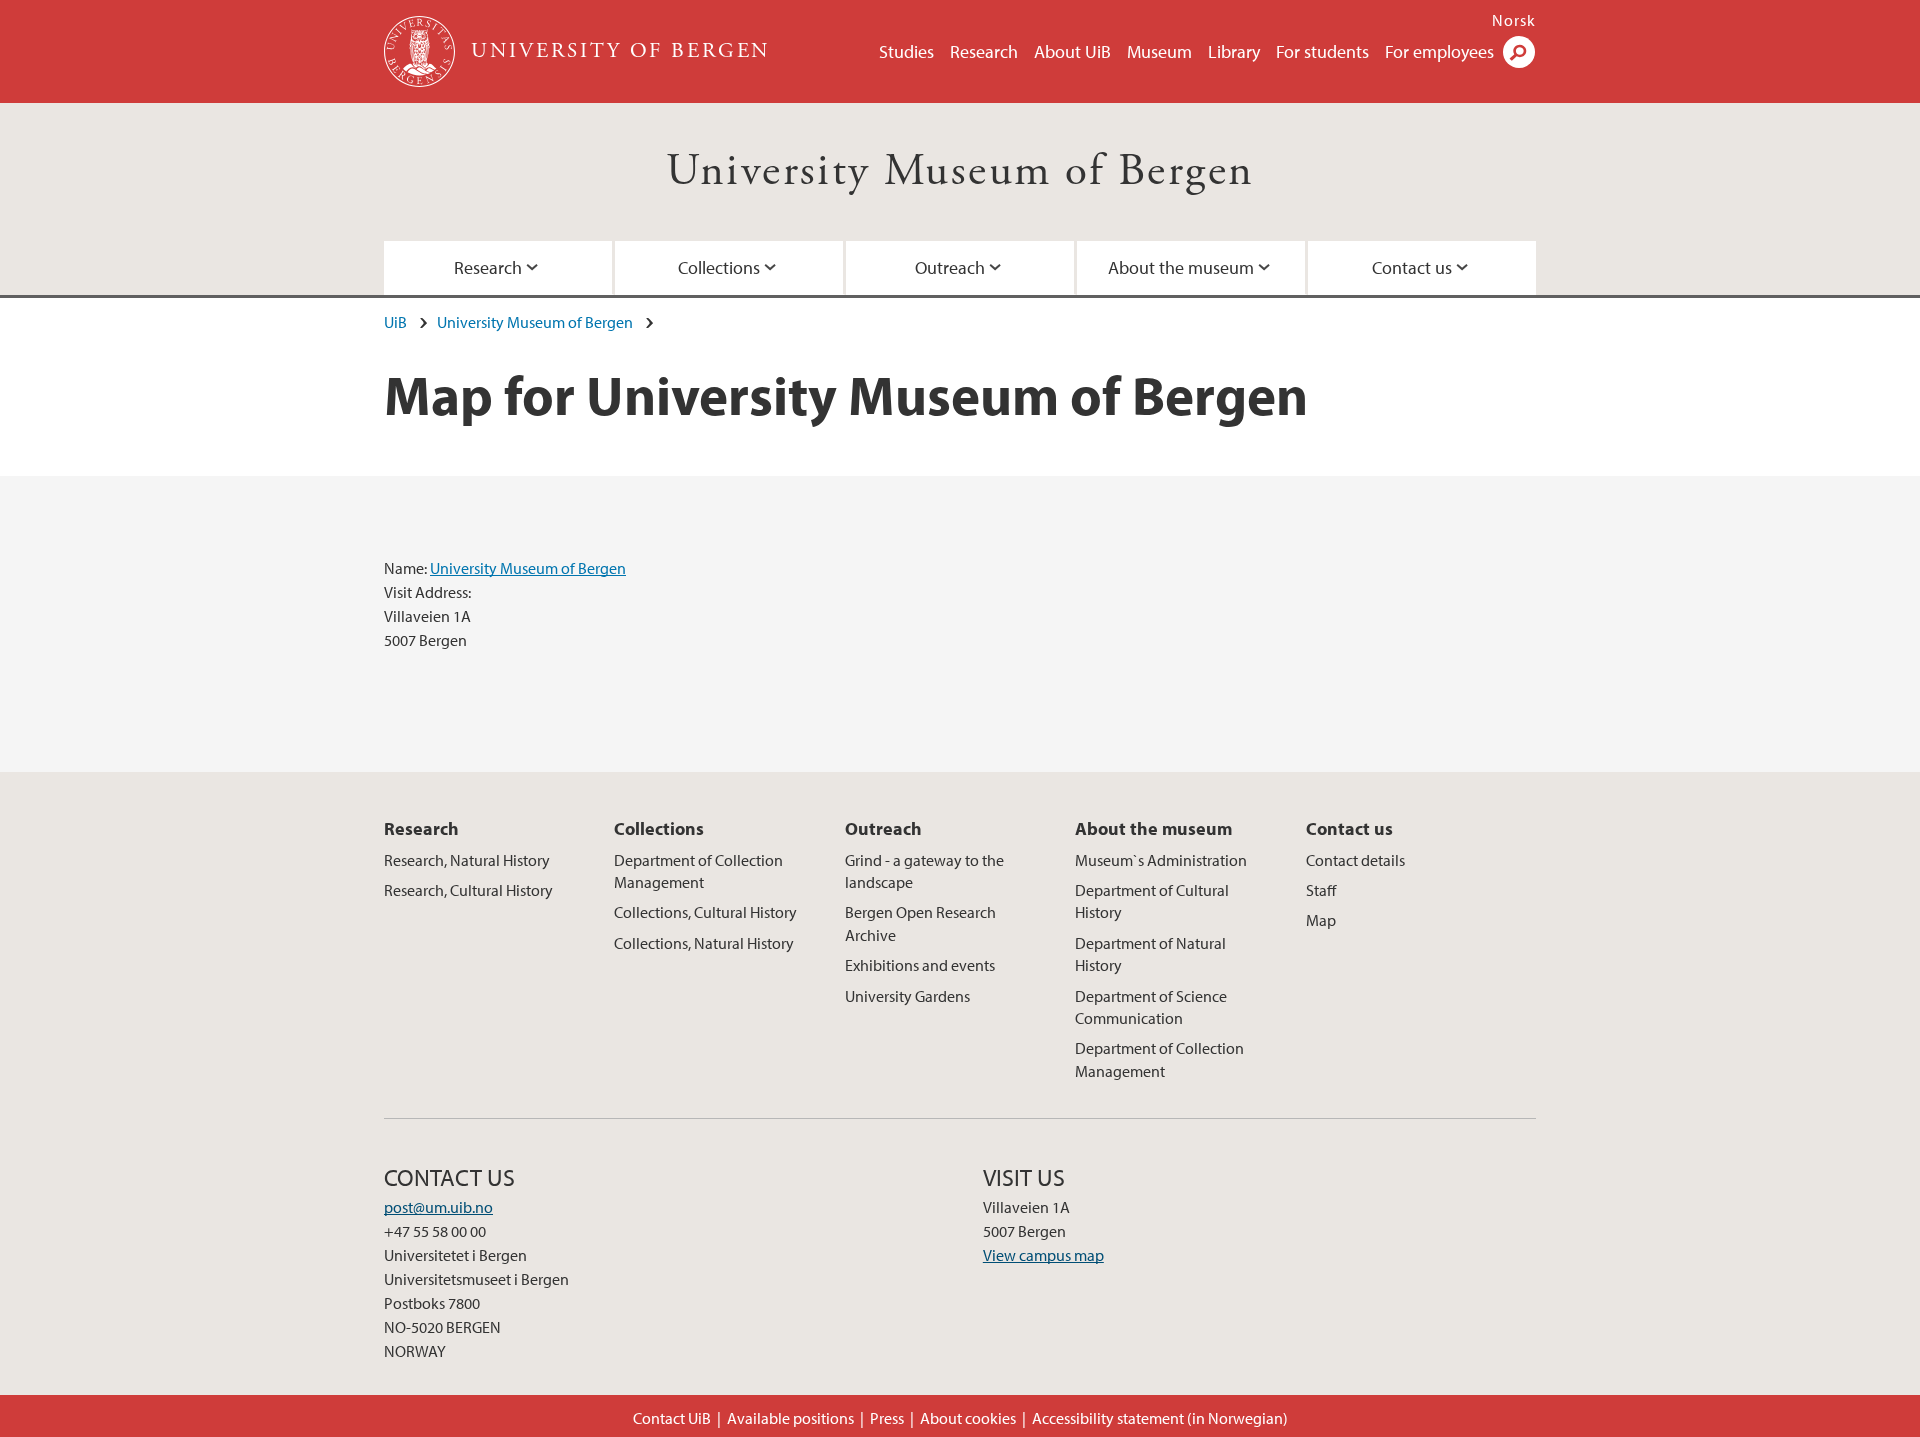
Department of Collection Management (698, 871)
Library (1234, 51)
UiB (395, 322)
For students (1322, 51)
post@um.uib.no (438, 1207)
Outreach (950, 267)
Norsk (1514, 20)
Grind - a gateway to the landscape (924, 871)
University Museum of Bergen (960, 171)
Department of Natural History (1150, 954)
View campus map (1043, 1255)
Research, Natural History (467, 860)
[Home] (421, 51)
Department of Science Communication (1151, 1007)
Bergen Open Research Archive (920, 923)
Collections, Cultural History (705, 912)
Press (887, 1418)
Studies (906, 51)
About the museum (1181, 267)
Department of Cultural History (1152, 901)
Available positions (790, 1418)
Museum (1159, 51)
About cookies (968, 1418)
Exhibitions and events (920, 965)
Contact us (1412, 267)
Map (1321, 920)
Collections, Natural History (704, 943)
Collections (719, 267)
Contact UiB (672, 1418)
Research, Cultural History (468, 890)
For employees (1439, 51)
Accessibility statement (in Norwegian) (1160, 1418)
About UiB (1072, 51)
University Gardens (907, 996)
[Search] (1519, 52)
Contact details (1355, 860)
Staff (1321, 890)
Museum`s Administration (1161, 860)
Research (984, 51)
